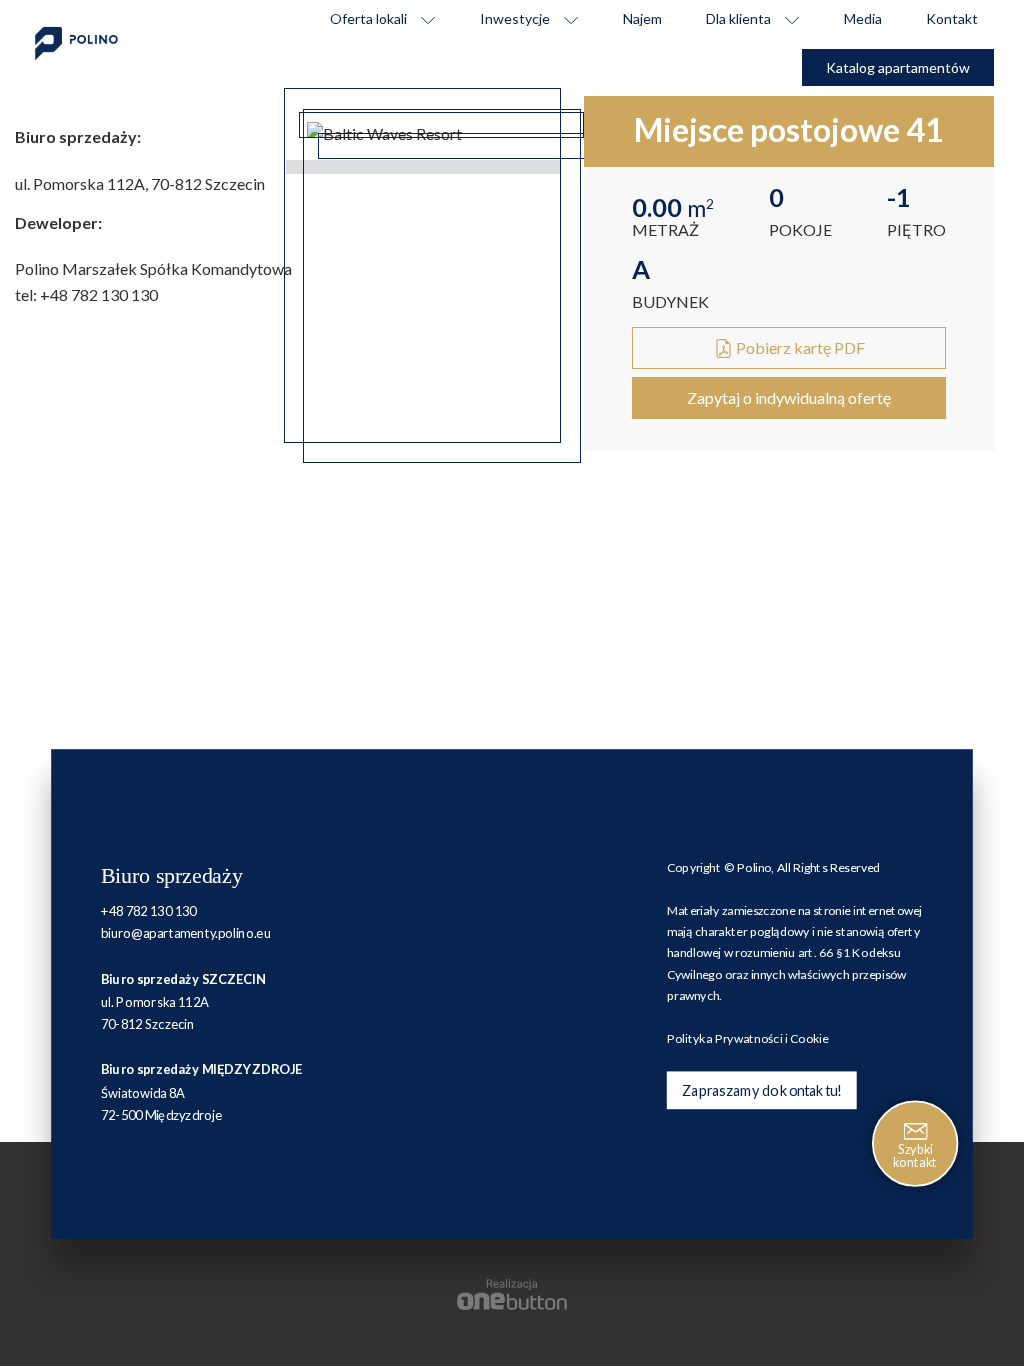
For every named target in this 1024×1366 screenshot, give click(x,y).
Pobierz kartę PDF (799, 347)
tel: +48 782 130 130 (86, 294)
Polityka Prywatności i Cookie (747, 1038)
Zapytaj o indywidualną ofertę (789, 397)
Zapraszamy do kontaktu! (761, 1089)
